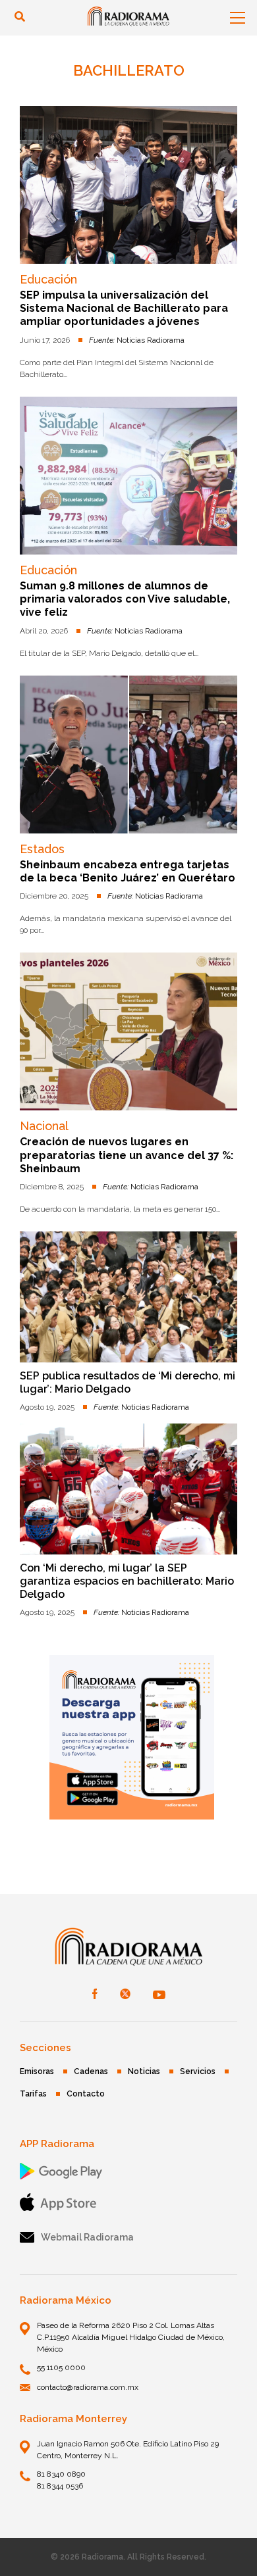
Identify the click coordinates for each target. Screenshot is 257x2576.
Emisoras (37, 2071)
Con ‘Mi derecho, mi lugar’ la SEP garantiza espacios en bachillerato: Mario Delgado (127, 1581)
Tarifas (33, 2094)
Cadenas (91, 2071)
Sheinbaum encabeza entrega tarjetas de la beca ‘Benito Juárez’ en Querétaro (128, 871)
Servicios (198, 2071)
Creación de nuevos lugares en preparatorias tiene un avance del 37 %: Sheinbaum (127, 1155)
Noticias (144, 2071)
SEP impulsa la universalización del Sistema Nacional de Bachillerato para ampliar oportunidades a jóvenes (124, 309)
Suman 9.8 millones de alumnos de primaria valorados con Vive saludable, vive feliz (125, 599)
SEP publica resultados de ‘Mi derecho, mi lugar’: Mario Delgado (128, 1382)
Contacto (86, 2094)
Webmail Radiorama (87, 2237)
